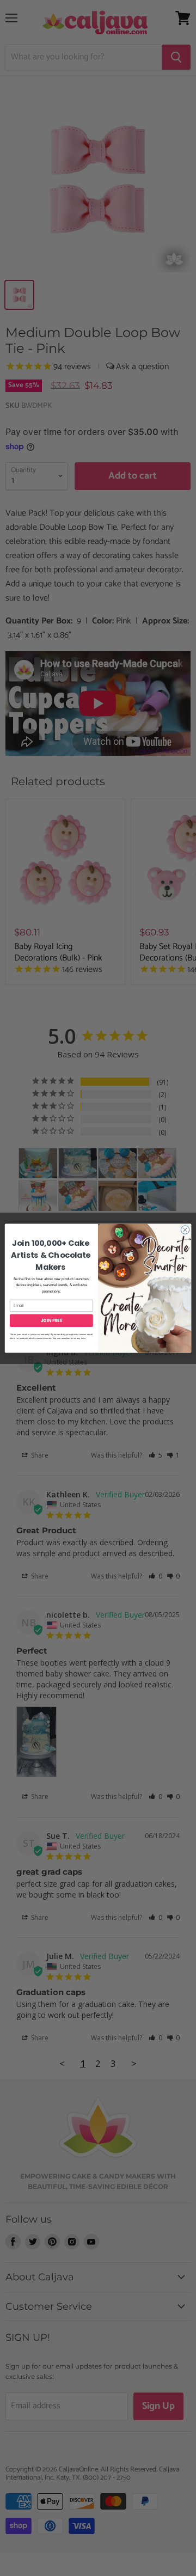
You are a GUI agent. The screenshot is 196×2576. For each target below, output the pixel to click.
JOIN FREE (52, 1320)
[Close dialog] (185, 1229)
